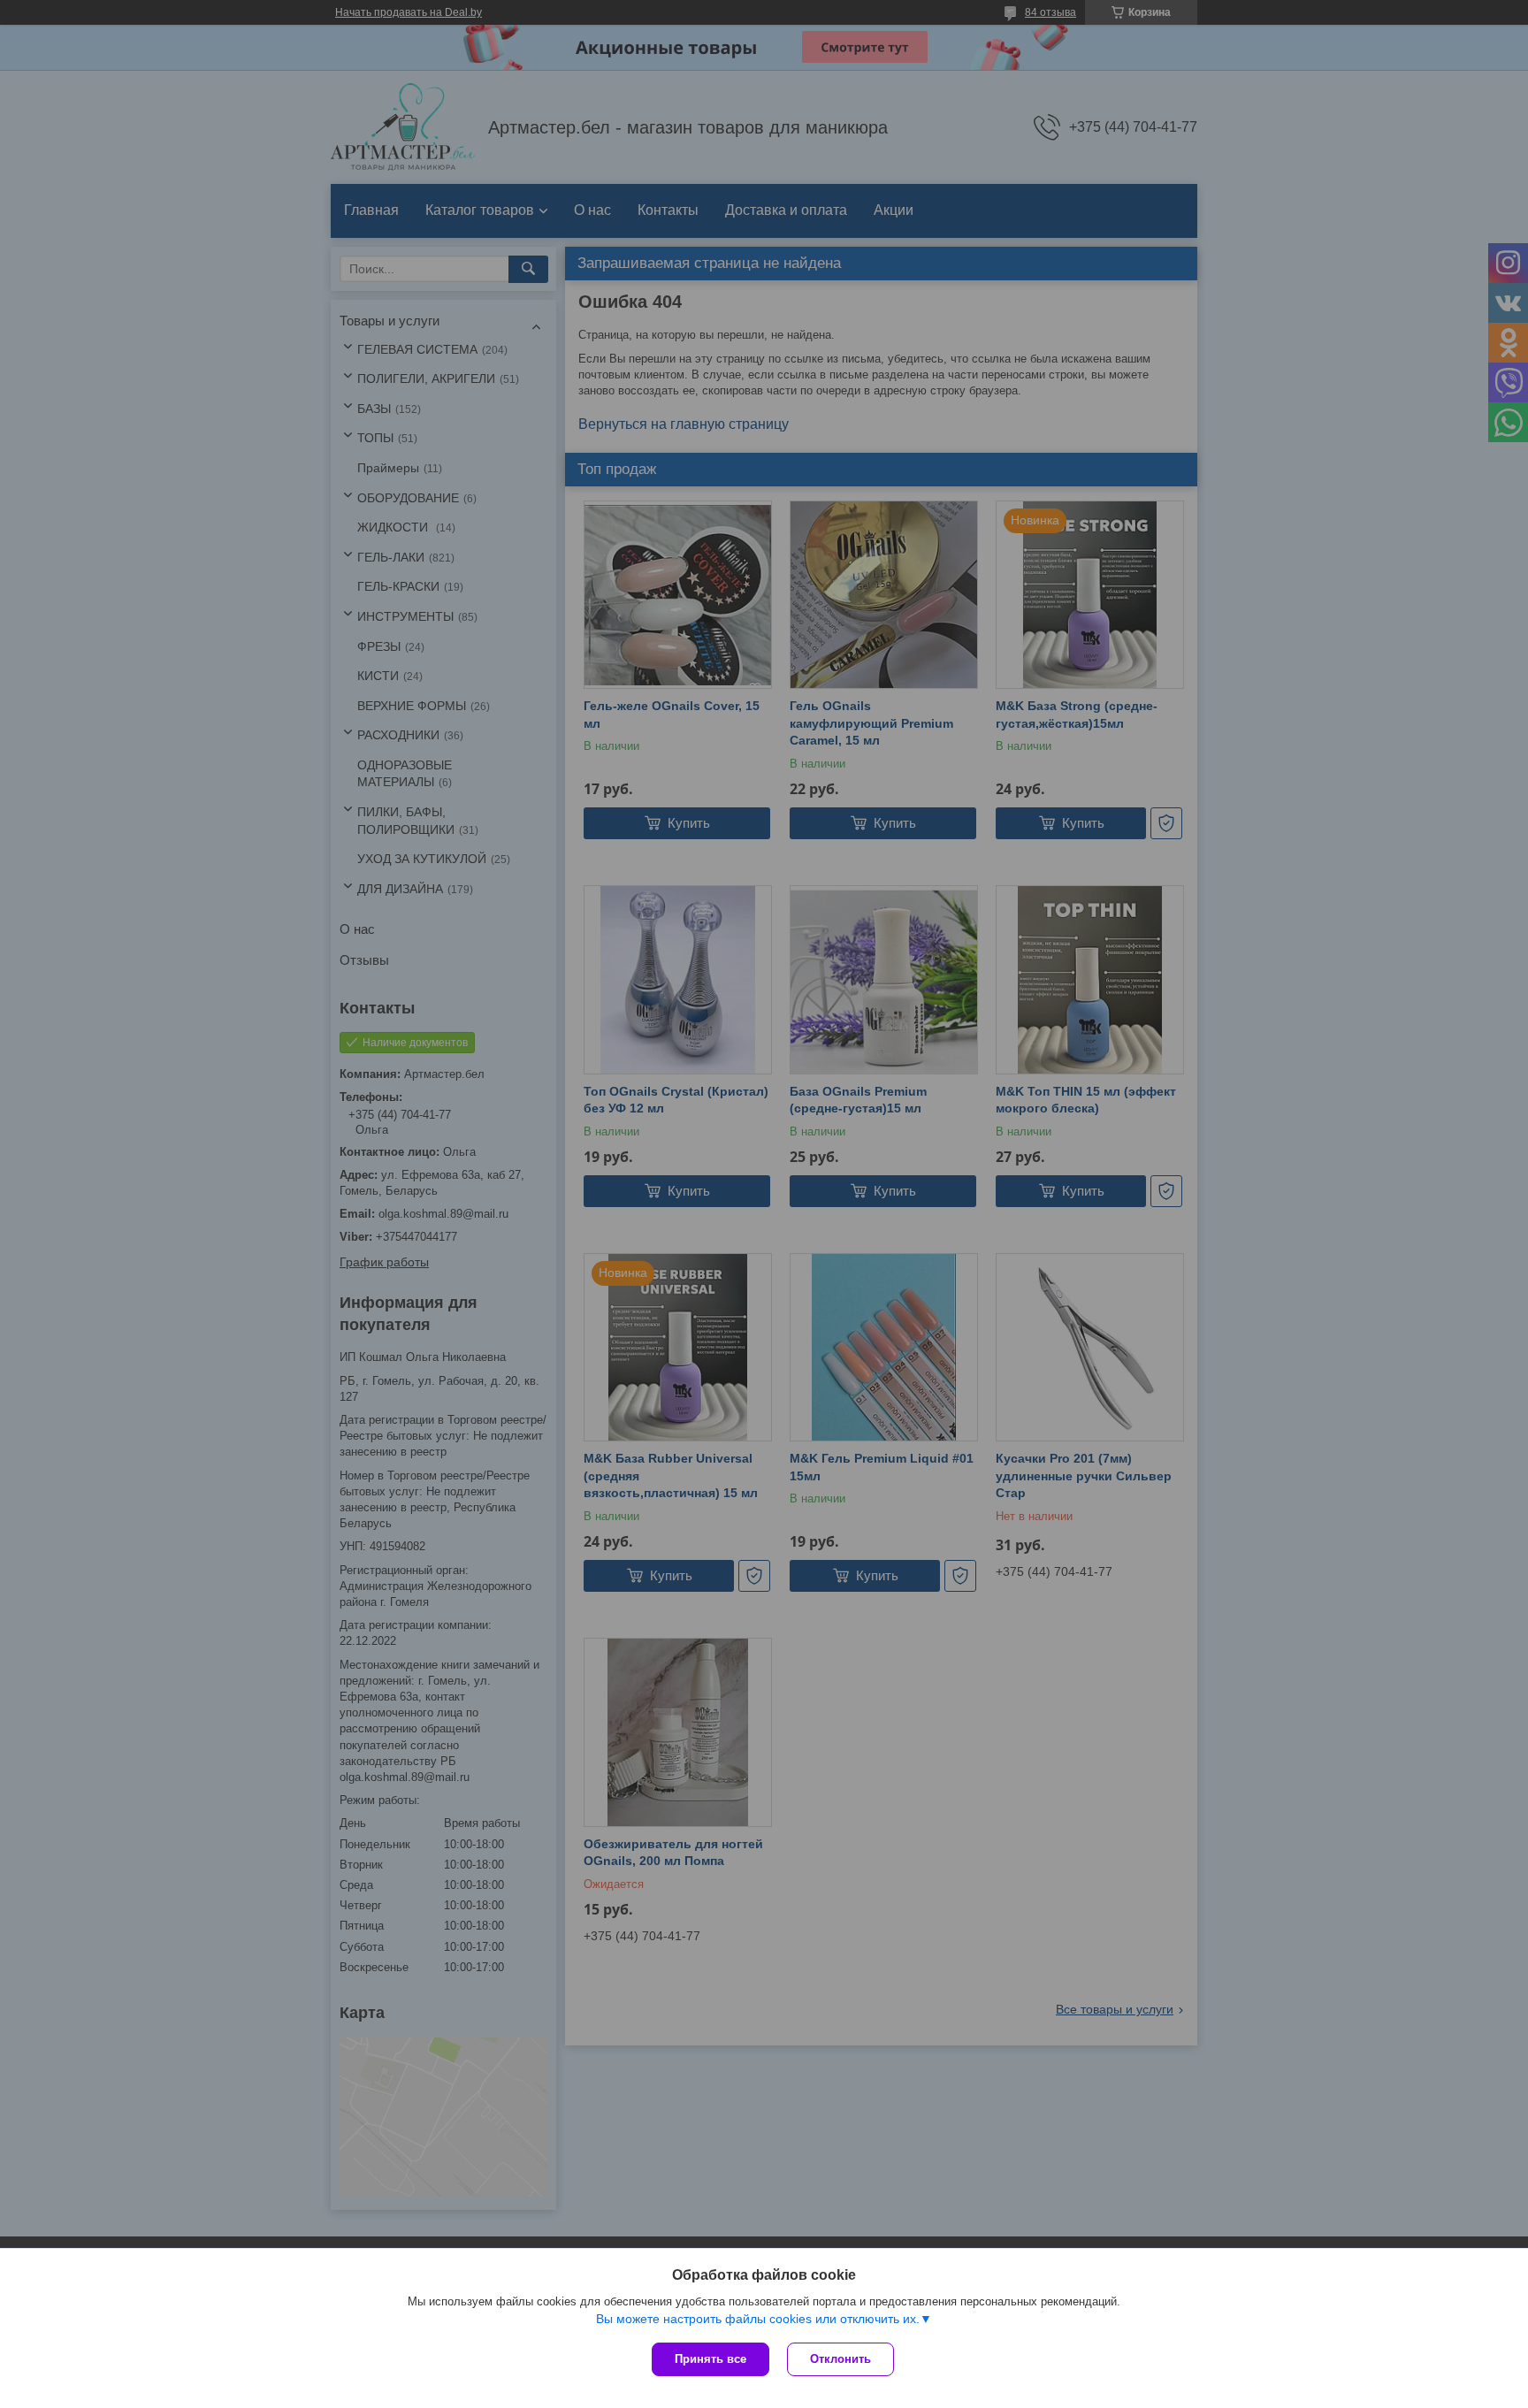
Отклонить (840, 2359)
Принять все (711, 2359)
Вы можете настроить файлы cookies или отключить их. (758, 2319)
